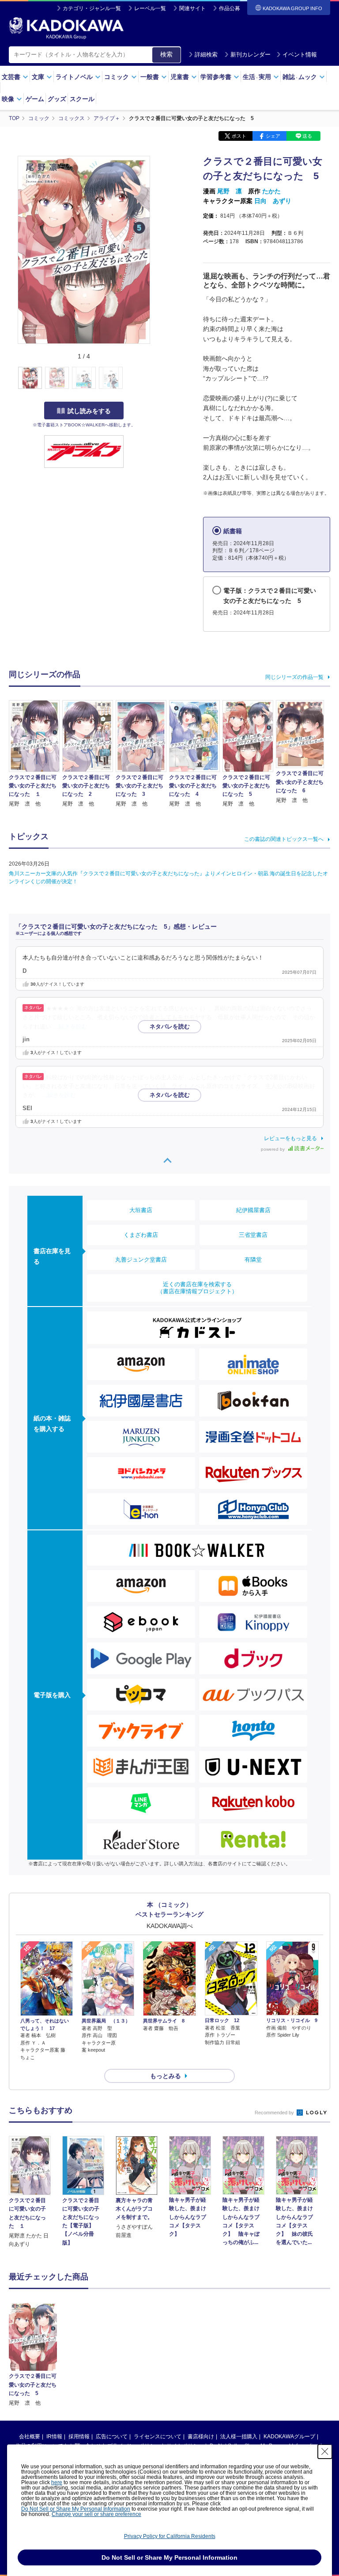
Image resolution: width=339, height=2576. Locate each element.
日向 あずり (273, 201)
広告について (112, 2437)
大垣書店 (141, 1210)
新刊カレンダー (250, 55)
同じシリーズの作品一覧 (294, 677)
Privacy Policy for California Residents (170, 2536)
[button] (155, 378)
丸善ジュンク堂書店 (141, 1260)
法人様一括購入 (239, 2437)
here (57, 2482)
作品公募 (230, 8)
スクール (82, 99)
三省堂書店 (253, 1235)
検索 (166, 54)
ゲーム (35, 99)
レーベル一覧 (150, 8)
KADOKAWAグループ (289, 2437)
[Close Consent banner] (325, 2452)
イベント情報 (300, 55)
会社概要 (30, 2437)
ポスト (239, 136)
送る (307, 136)
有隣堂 (253, 1260)
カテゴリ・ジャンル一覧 (92, 8)
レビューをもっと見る (290, 1138)
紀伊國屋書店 (253, 1210)
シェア (273, 136)
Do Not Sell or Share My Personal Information (76, 2509)
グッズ (57, 99)
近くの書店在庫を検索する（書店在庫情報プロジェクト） (197, 1288)
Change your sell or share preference (96, 2514)
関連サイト (192, 8)
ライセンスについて (158, 2437)
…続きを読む (70, 1027)
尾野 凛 (230, 191)
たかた (271, 191)
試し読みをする (89, 411)
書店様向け (201, 2437)
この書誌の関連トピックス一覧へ (284, 839)
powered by (273, 1149)
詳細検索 (206, 55)
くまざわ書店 (141, 1235)
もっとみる (166, 2076)
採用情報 (79, 2437)
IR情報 (54, 2437)
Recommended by (275, 2113)
